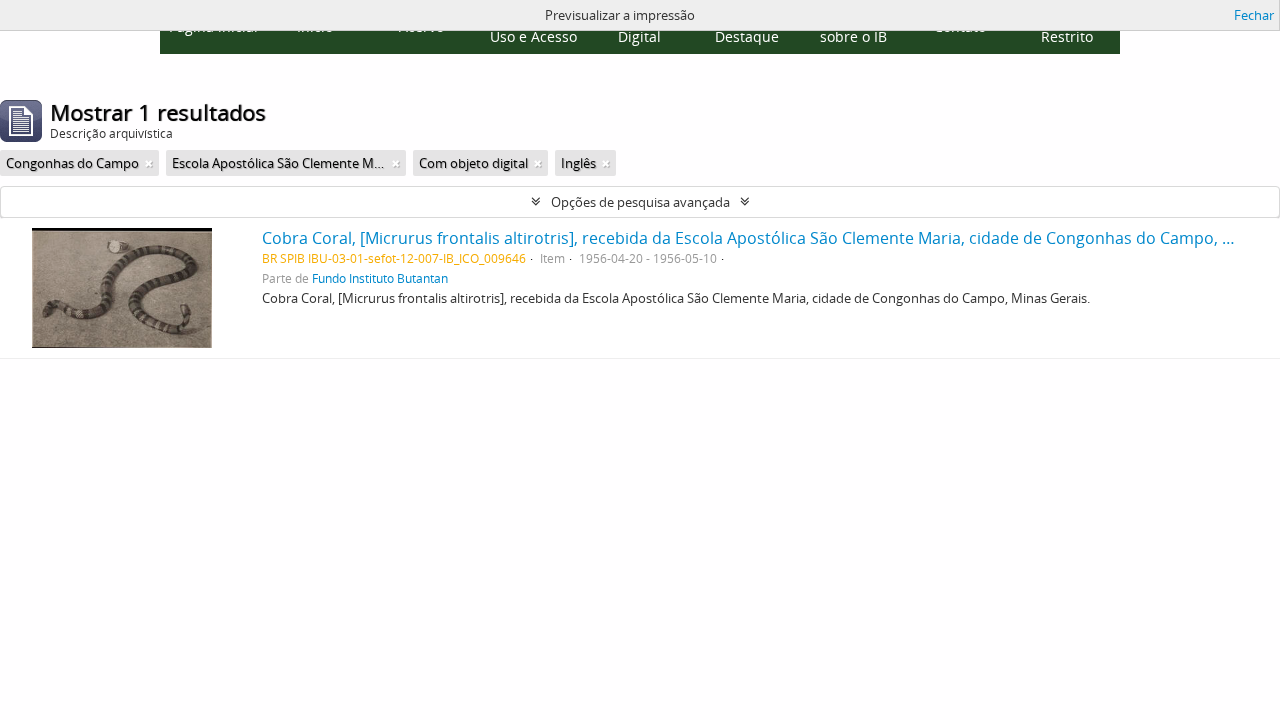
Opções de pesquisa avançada (640, 202)
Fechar (1254, 15)
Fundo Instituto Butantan (380, 278)
